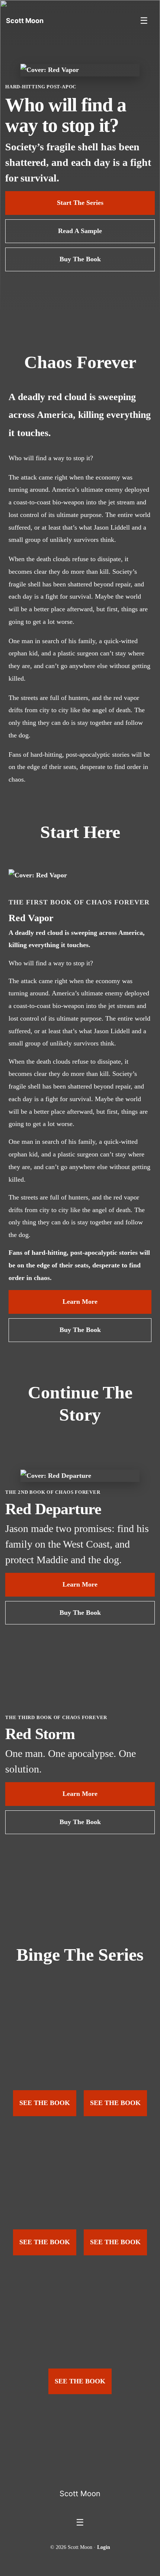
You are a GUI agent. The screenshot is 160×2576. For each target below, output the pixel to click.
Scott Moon (80, 2494)
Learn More (80, 1302)
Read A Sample (80, 231)
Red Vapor (31, 918)
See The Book (45, 2103)
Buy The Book (80, 259)
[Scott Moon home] (80, 2471)
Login (104, 2547)
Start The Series (80, 203)
